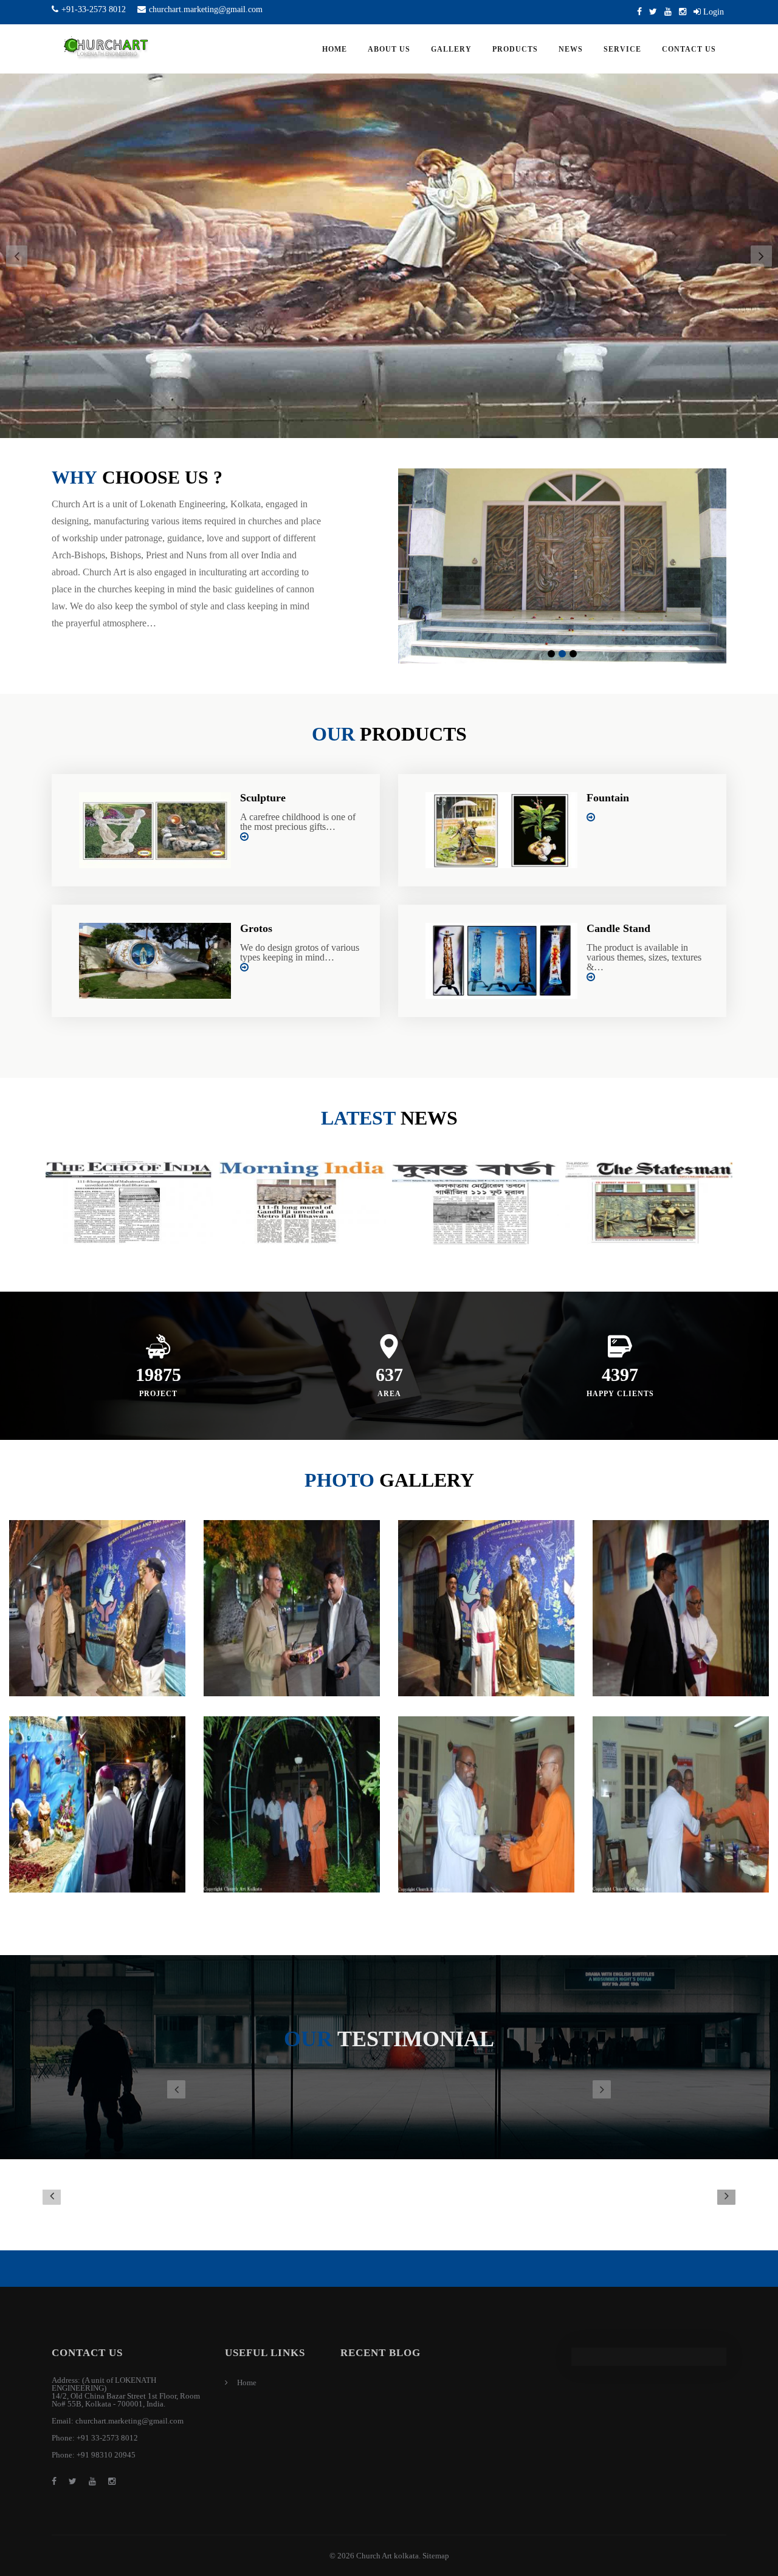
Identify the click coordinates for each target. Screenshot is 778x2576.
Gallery (451, 49)
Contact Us (689, 49)
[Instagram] (683, 12)
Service (622, 49)
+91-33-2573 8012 (94, 9)
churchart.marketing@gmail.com (206, 9)
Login (712, 12)
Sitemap (436, 2556)
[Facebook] (639, 12)
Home (335, 49)
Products (515, 49)
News (571, 49)
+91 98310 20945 (106, 2455)
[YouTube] (668, 12)
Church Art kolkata (387, 2556)
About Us (389, 49)
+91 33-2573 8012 (107, 2438)
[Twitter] (653, 12)
